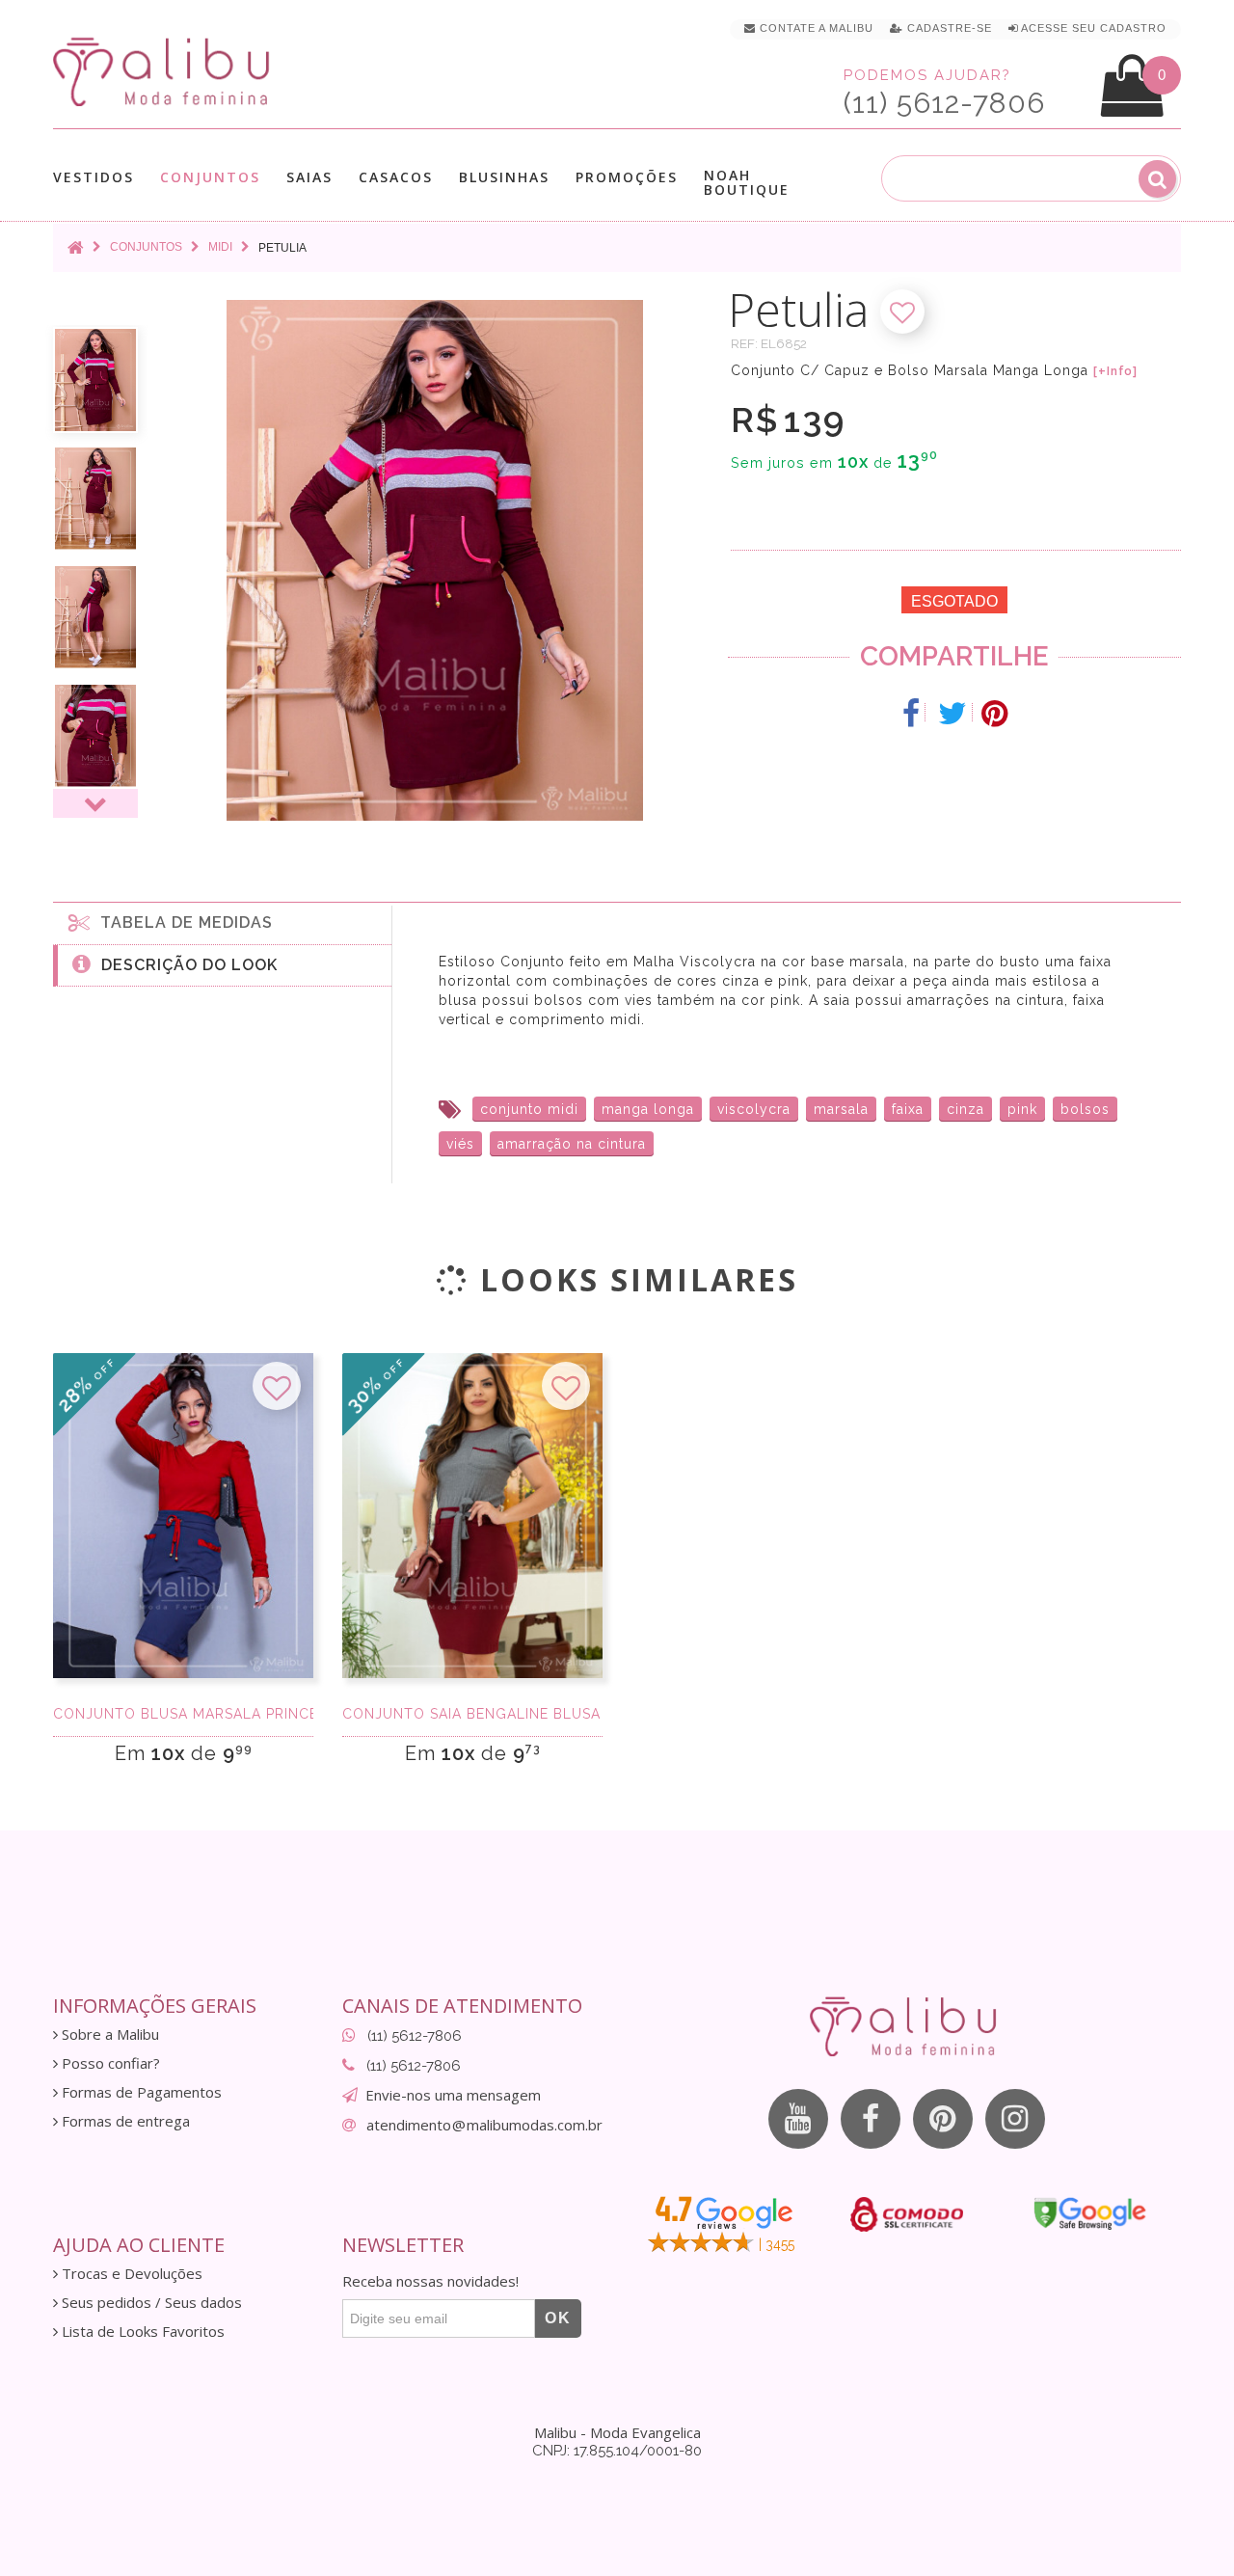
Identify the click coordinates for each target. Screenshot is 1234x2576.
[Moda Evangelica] (165, 71)
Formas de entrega (124, 2121)
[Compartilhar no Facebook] (912, 714)
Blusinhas (504, 178)
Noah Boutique (747, 182)
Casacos (396, 178)
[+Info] (1115, 371)
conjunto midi (529, 1109)
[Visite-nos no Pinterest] (943, 2119)
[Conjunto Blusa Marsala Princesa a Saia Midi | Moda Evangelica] (183, 1516)
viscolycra (754, 1109)
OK (558, 2318)
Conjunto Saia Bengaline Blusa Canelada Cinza (472, 1714)
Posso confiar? (109, 2063)
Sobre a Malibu (108, 2034)
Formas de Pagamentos (140, 2092)
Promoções (627, 177)
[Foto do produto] (95, 380)
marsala (841, 1109)
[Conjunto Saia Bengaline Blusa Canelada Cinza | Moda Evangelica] (472, 1516)
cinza (966, 1109)
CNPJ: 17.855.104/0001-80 (617, 2451)
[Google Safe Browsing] (1090, 2213)
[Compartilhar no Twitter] (953, 714)
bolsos (1085, 1109)
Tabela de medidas (182, 922)
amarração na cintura (572, 1144)
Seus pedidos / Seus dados (150, 2303)
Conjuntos (210, 178)
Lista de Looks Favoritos (141, 2332)
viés (460, 1144)
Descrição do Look (185, 965)
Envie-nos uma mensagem (453, 2095)
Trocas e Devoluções (130, 2274)
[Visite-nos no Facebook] (871, 2119)
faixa (908, 1109)
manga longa (648, 1109)
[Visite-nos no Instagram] (1015, 2119)
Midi (220, 247)
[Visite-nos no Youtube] (798, 2119)
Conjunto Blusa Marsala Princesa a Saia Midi (183, 1714)
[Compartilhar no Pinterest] (994, 714)
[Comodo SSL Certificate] (907, 2214)
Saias (309, 178)
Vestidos (94, 178)
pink (1022, 1109)
